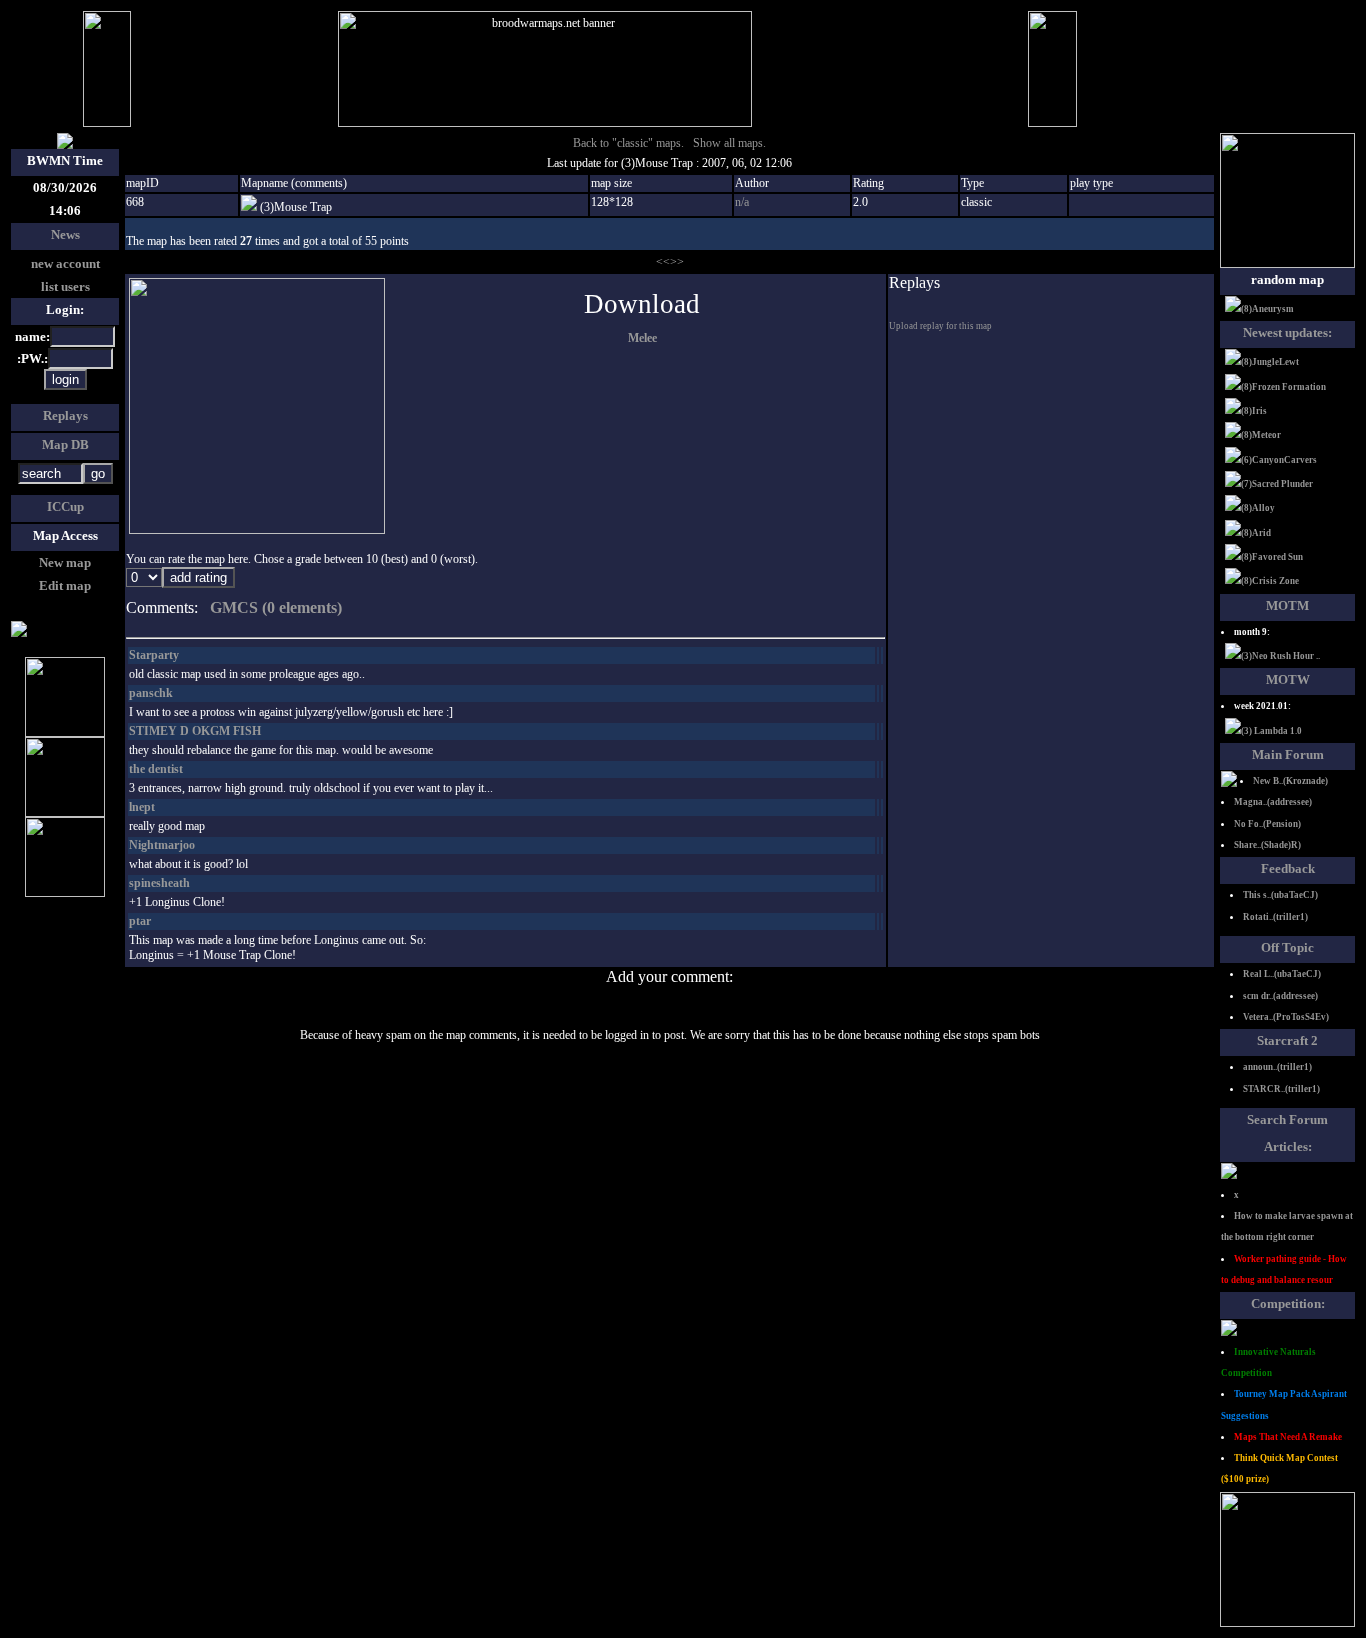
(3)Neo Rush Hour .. (1280, 656)
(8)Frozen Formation (1283, 387)
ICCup (65, 506)
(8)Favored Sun (1272, 557)
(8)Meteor (1261, 435)
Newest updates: (1287, 332)
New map (65, 562)
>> (677, 262)
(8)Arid (1256, 533)
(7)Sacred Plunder (1277, 484)
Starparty (154, 655)
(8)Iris (1254, 411)
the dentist (156, 769)
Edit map (65, 585)
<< (663, 262)
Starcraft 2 (1287, 1040)
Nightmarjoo (162, 845)
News (65, 234)
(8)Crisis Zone (1270, 581)
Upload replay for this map (940, 326)
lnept (142, 807)
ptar (140, 921)
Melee (642, 338)
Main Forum (1288, 754)
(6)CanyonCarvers (1279, 460)
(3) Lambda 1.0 (1271, 731)
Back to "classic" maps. (628, 143)
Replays (65, 415)
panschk (151, 693)
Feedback (1288, 868)
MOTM (1287, 605)
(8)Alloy (1258, 508)
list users (65, 286)
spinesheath (159, 883)
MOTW (1288, 679)
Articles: (1288, 1146)
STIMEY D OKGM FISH (195, 731)
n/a (742, 202)
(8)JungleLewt (1270, 362)
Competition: (1288, 1303)
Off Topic (1287, 947)
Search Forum (1287, 1119)
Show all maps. (729, 143)
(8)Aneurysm (1267, 309)
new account (65, 263)
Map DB (65, 444)
